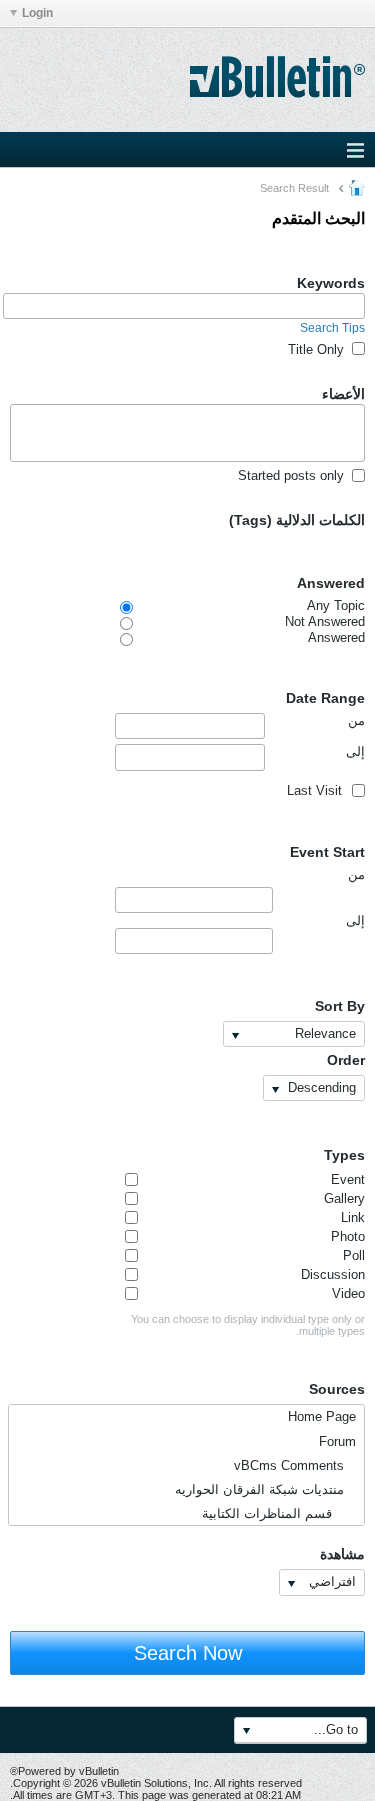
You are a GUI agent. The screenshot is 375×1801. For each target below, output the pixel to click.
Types (344, 1155)
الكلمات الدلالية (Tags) (297, 520)
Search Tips (332, 328)
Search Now (188, 1653)
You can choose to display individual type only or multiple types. (248, 1325)
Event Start (327, 852)
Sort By (340, 1006)
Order (346, 1060)
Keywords (331, 283)
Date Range (325, 698)
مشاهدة (342, 1554)
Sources (337, 1389)
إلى (355, 751)
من (356, 720)
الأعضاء (343, 394)
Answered (331, 583)
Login (37, 13)
